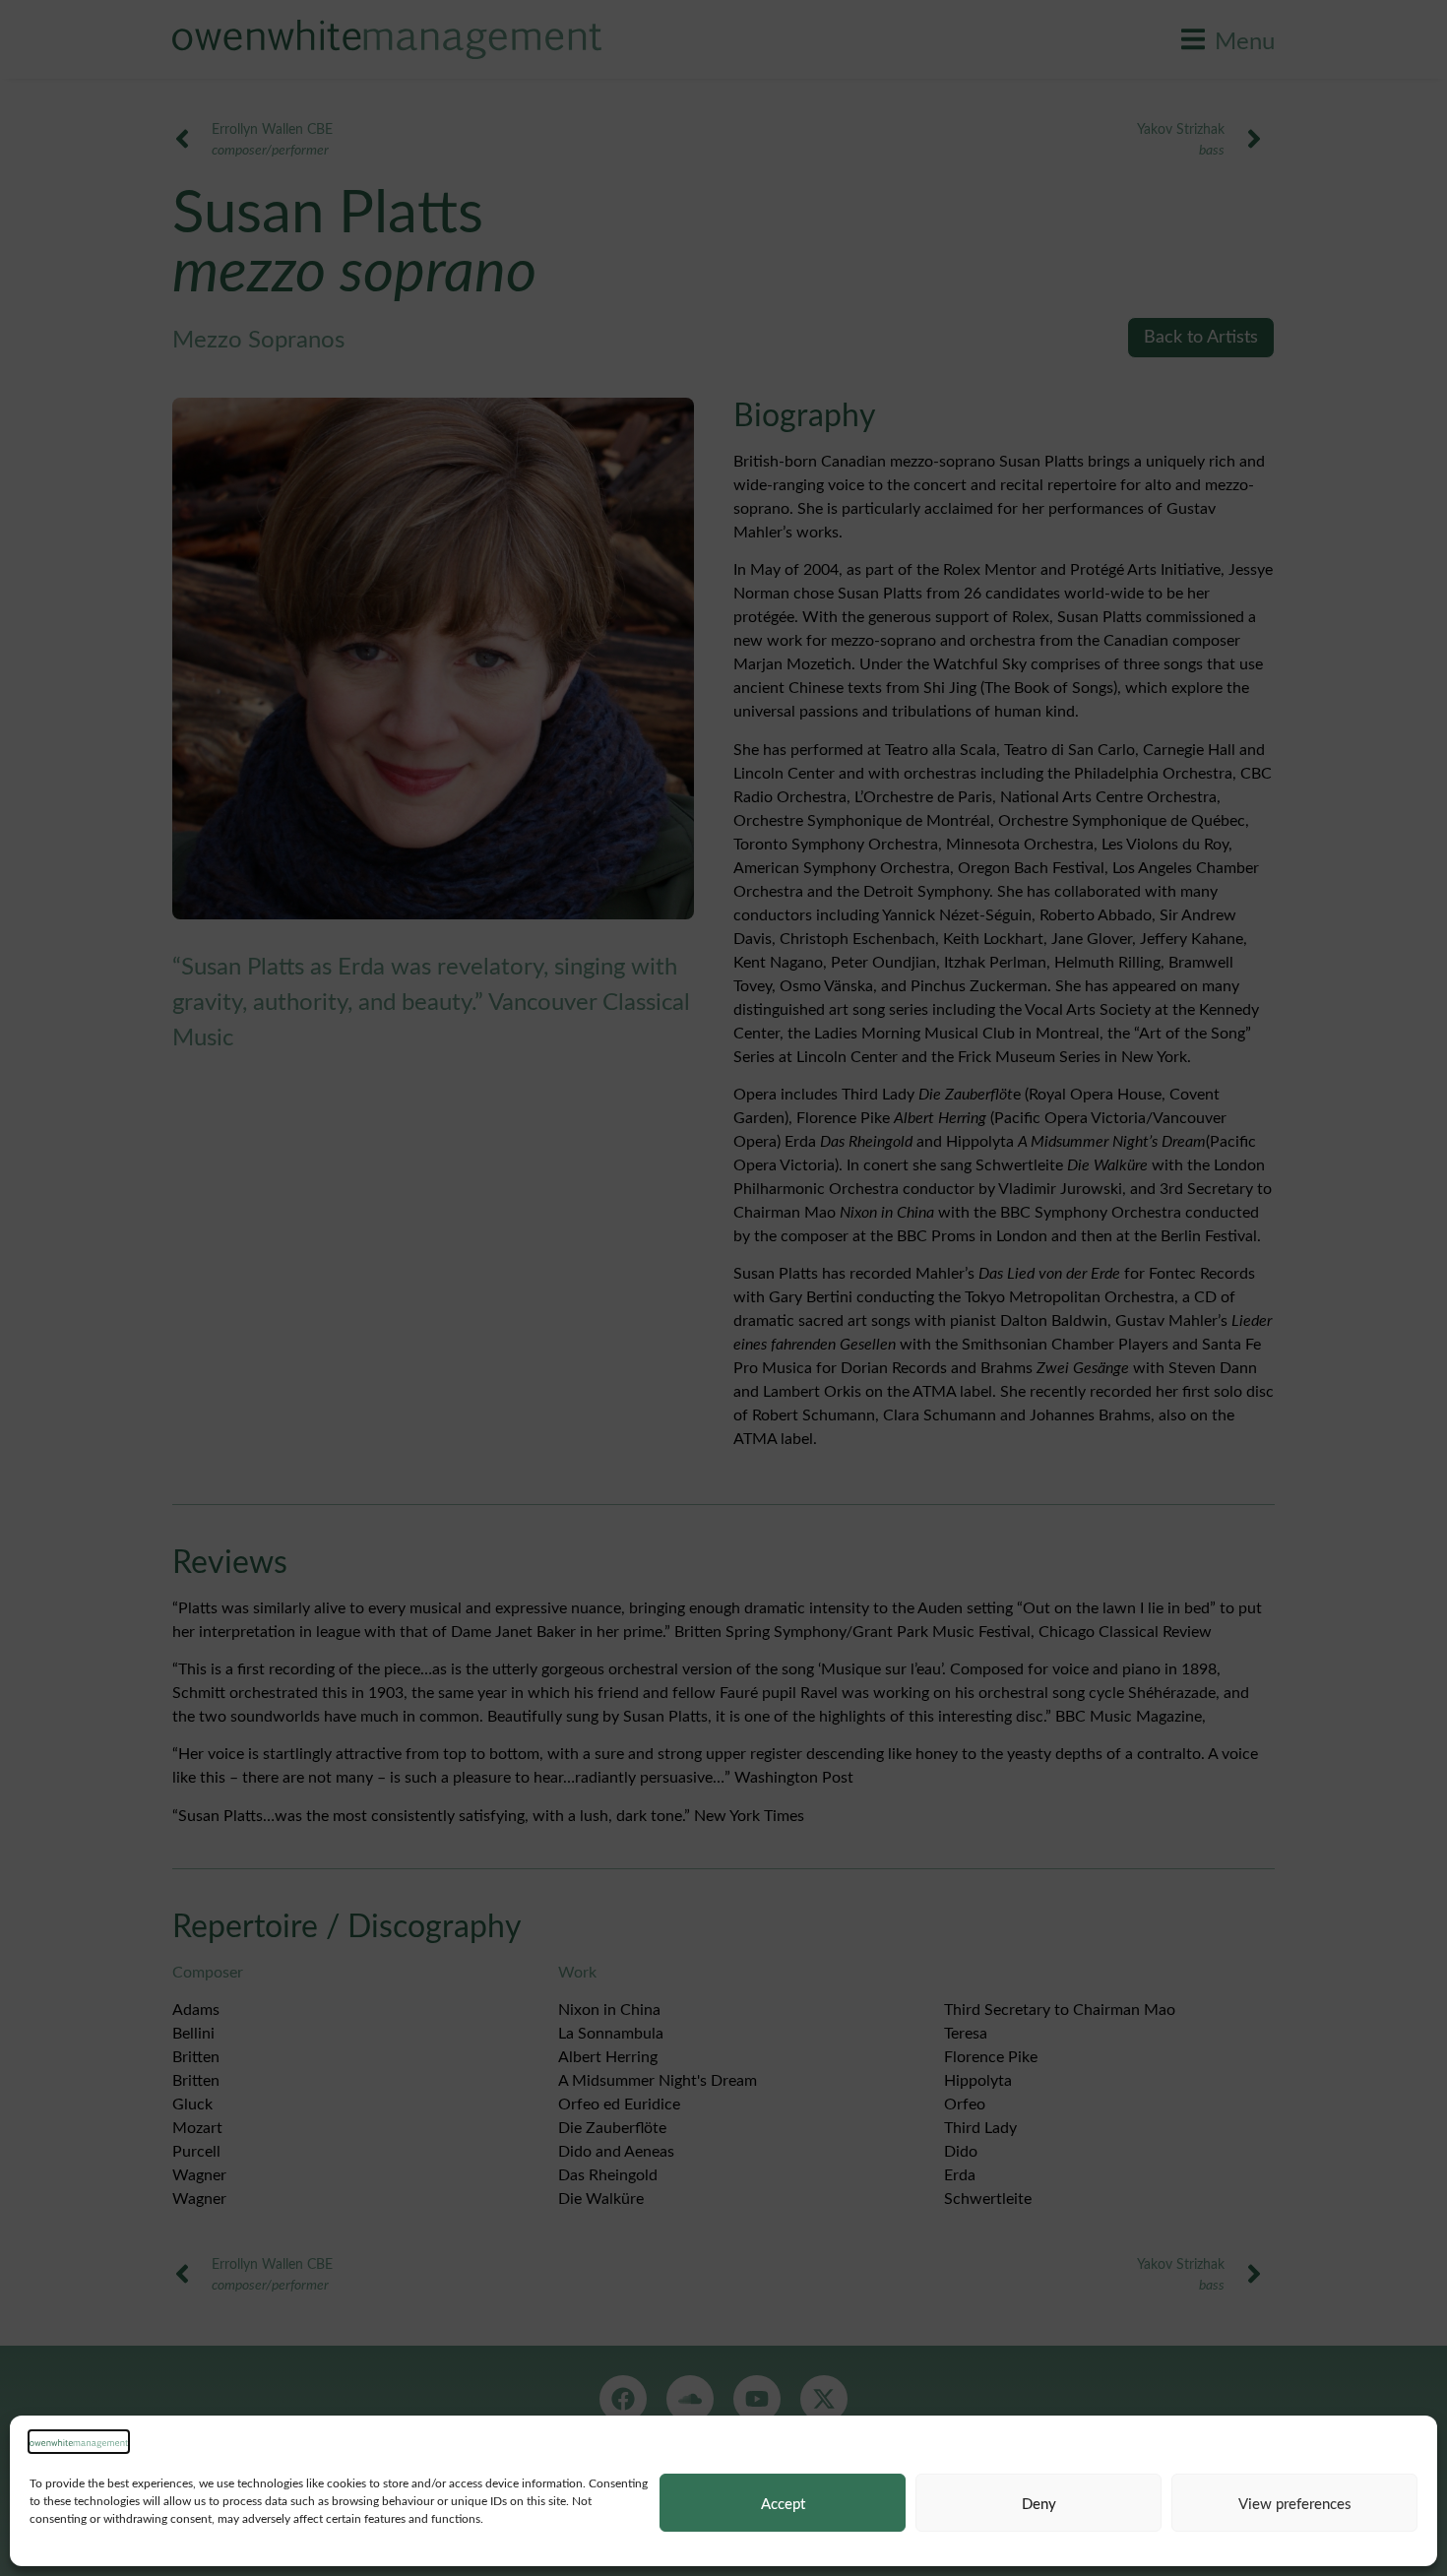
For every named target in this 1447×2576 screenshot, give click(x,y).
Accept (783, 2503)
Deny (1039, 2503)
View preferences (1295, 2503)
